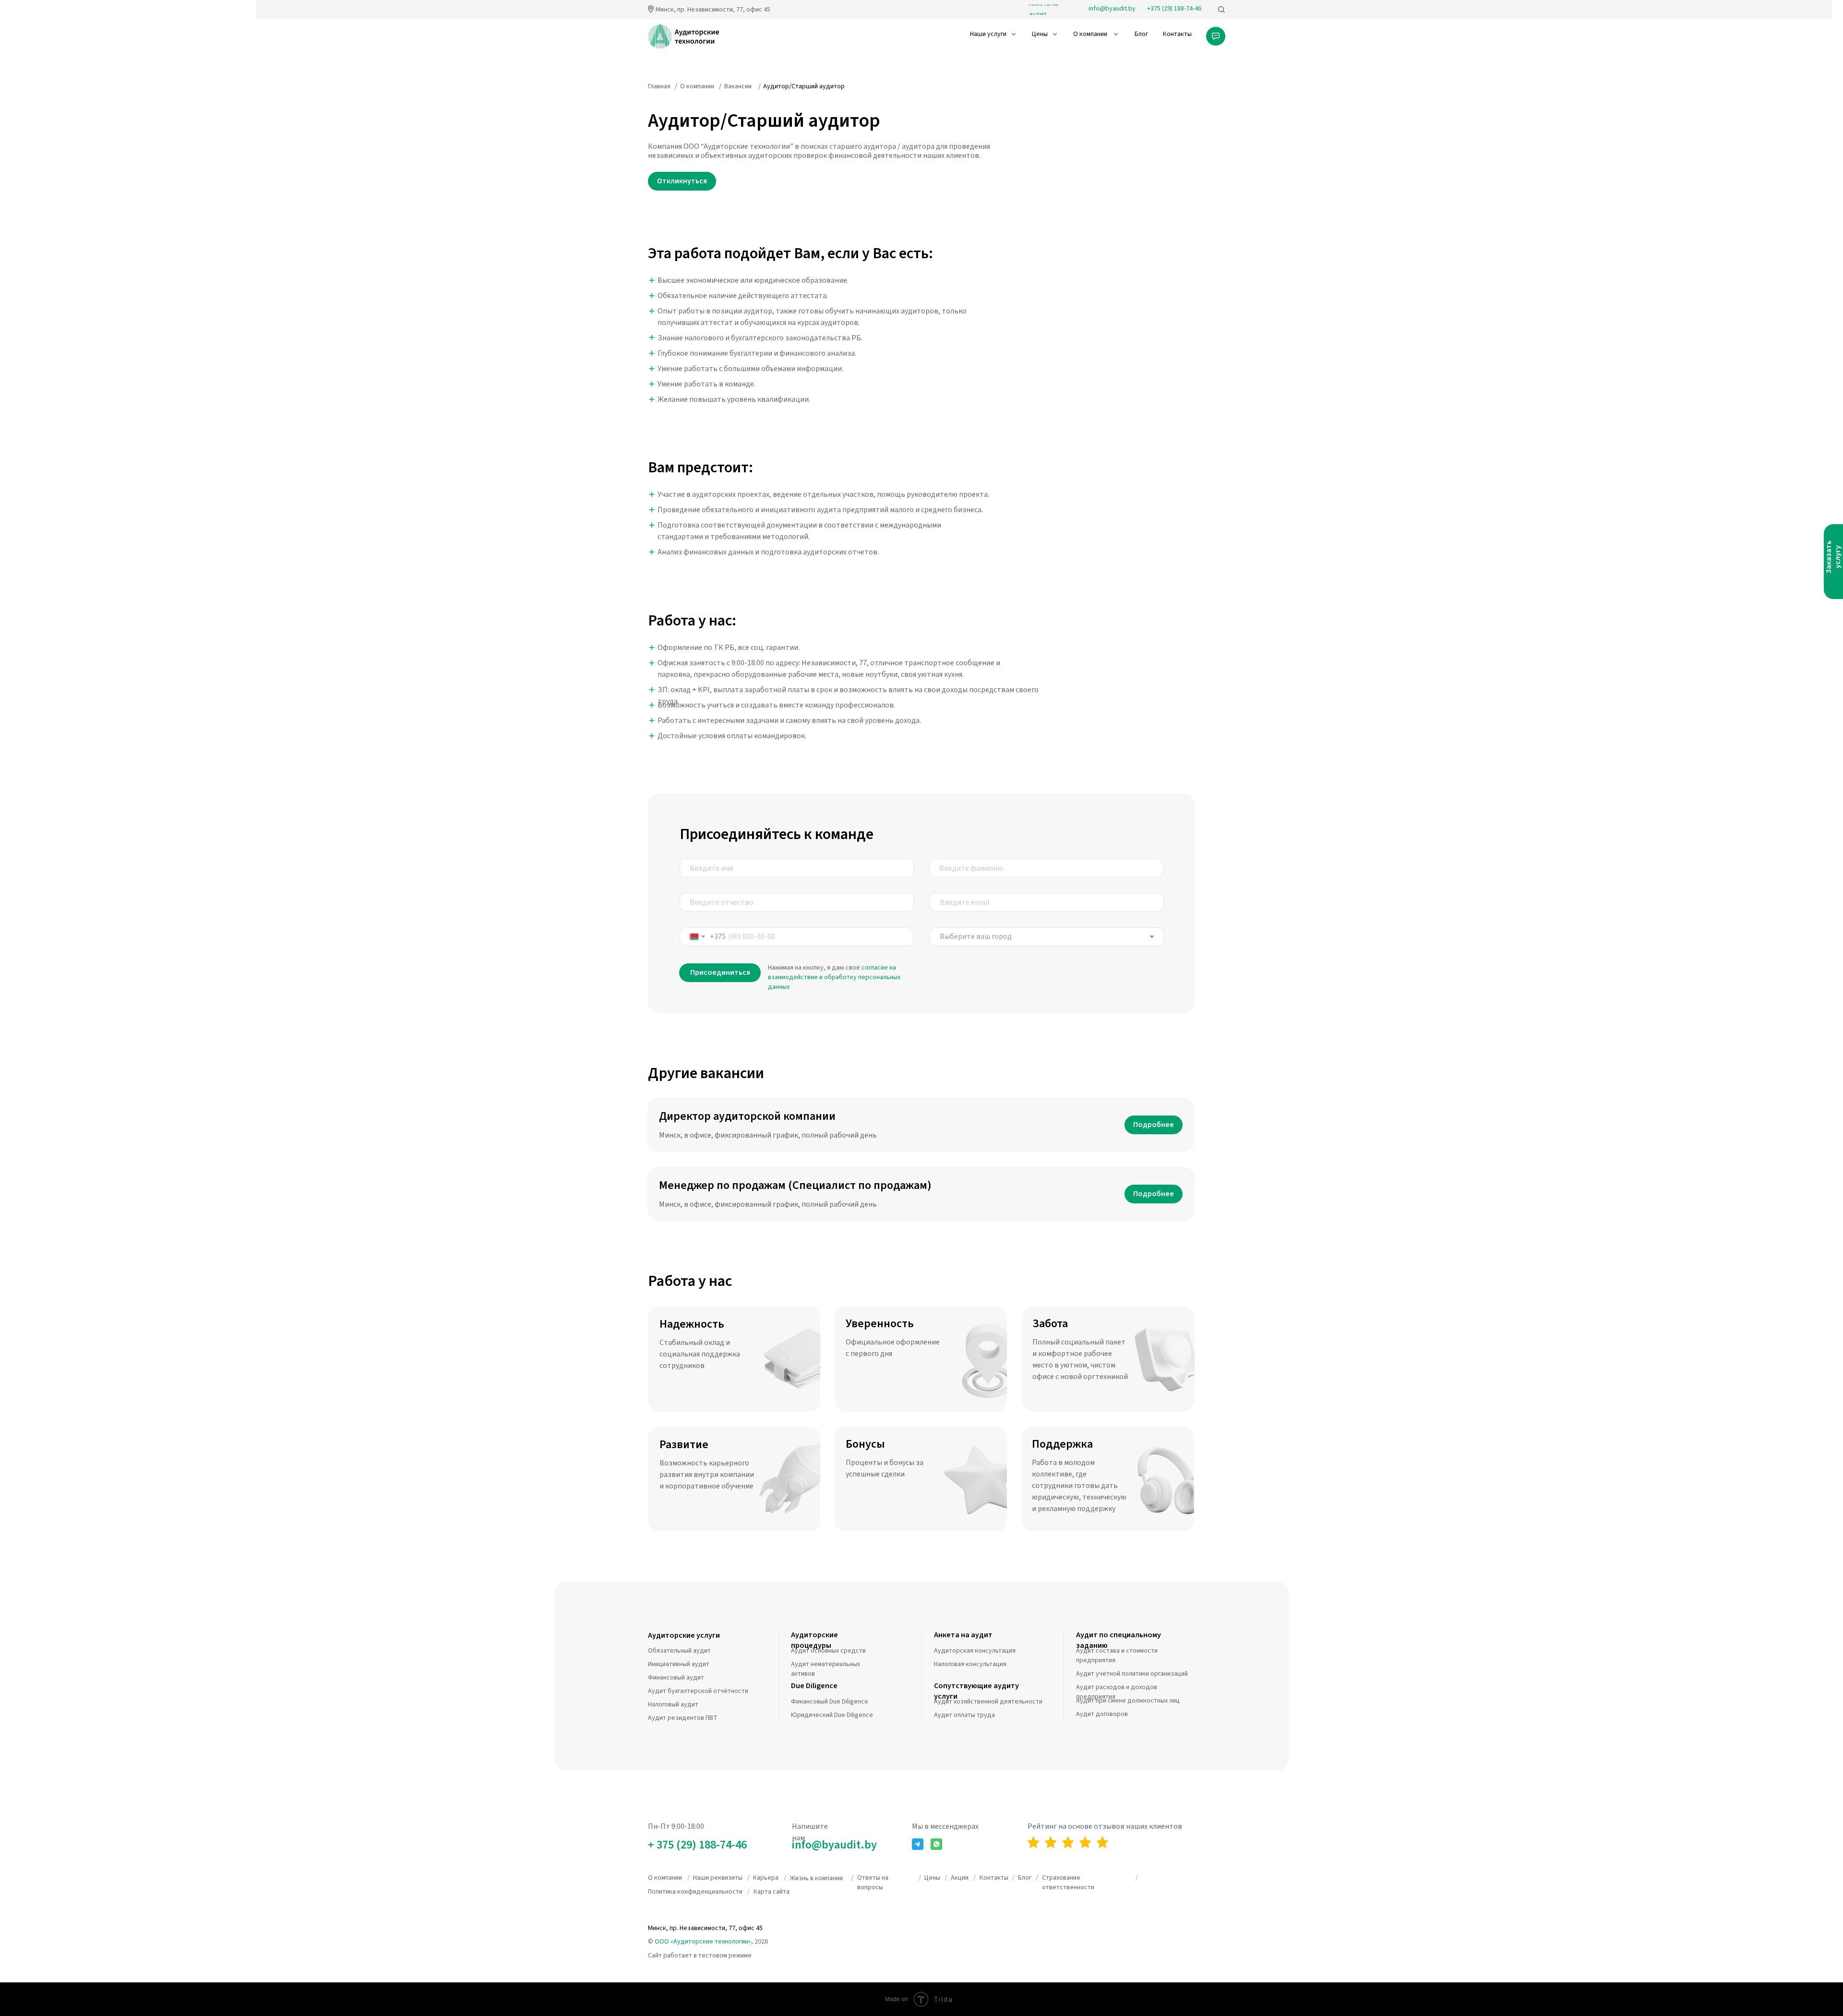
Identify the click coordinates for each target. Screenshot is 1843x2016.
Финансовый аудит (676, 1678)
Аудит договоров (1102, 1714)
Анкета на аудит (963, 1635)
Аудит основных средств (828, 1651)
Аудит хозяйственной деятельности (988, 1702)
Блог (1025, 1878)
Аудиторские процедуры (814, 1640)
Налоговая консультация (970, 1664)
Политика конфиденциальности (695, 1892)
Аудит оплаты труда (964, 1715)
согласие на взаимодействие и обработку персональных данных (834, 977)
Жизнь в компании (816, 1878)
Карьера (766, 1878)
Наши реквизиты (718, 1878)
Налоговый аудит (673, 1704)
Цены (932, 1878)
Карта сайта (772, 1892)
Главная (659, 86)
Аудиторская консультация (975, 1651)
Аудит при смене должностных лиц (1128, 1701)
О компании (697, 86)
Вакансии (738, 86)
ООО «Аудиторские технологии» (703, 1942)
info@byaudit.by (834, 1845)
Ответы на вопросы (873, 1883)
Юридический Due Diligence (832, 1715)
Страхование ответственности (1068, 1883)
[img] (1221, 10)
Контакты (994, 1878)
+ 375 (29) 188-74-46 (697, 1845)
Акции (960, 1878)
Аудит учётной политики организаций (1132, 1674)
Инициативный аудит (679, 1664)
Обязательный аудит (679, 1651)
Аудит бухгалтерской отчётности (698, 1691)
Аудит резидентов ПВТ (683, 1718)
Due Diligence (814, 1686)
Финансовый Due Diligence (830, 1702)
